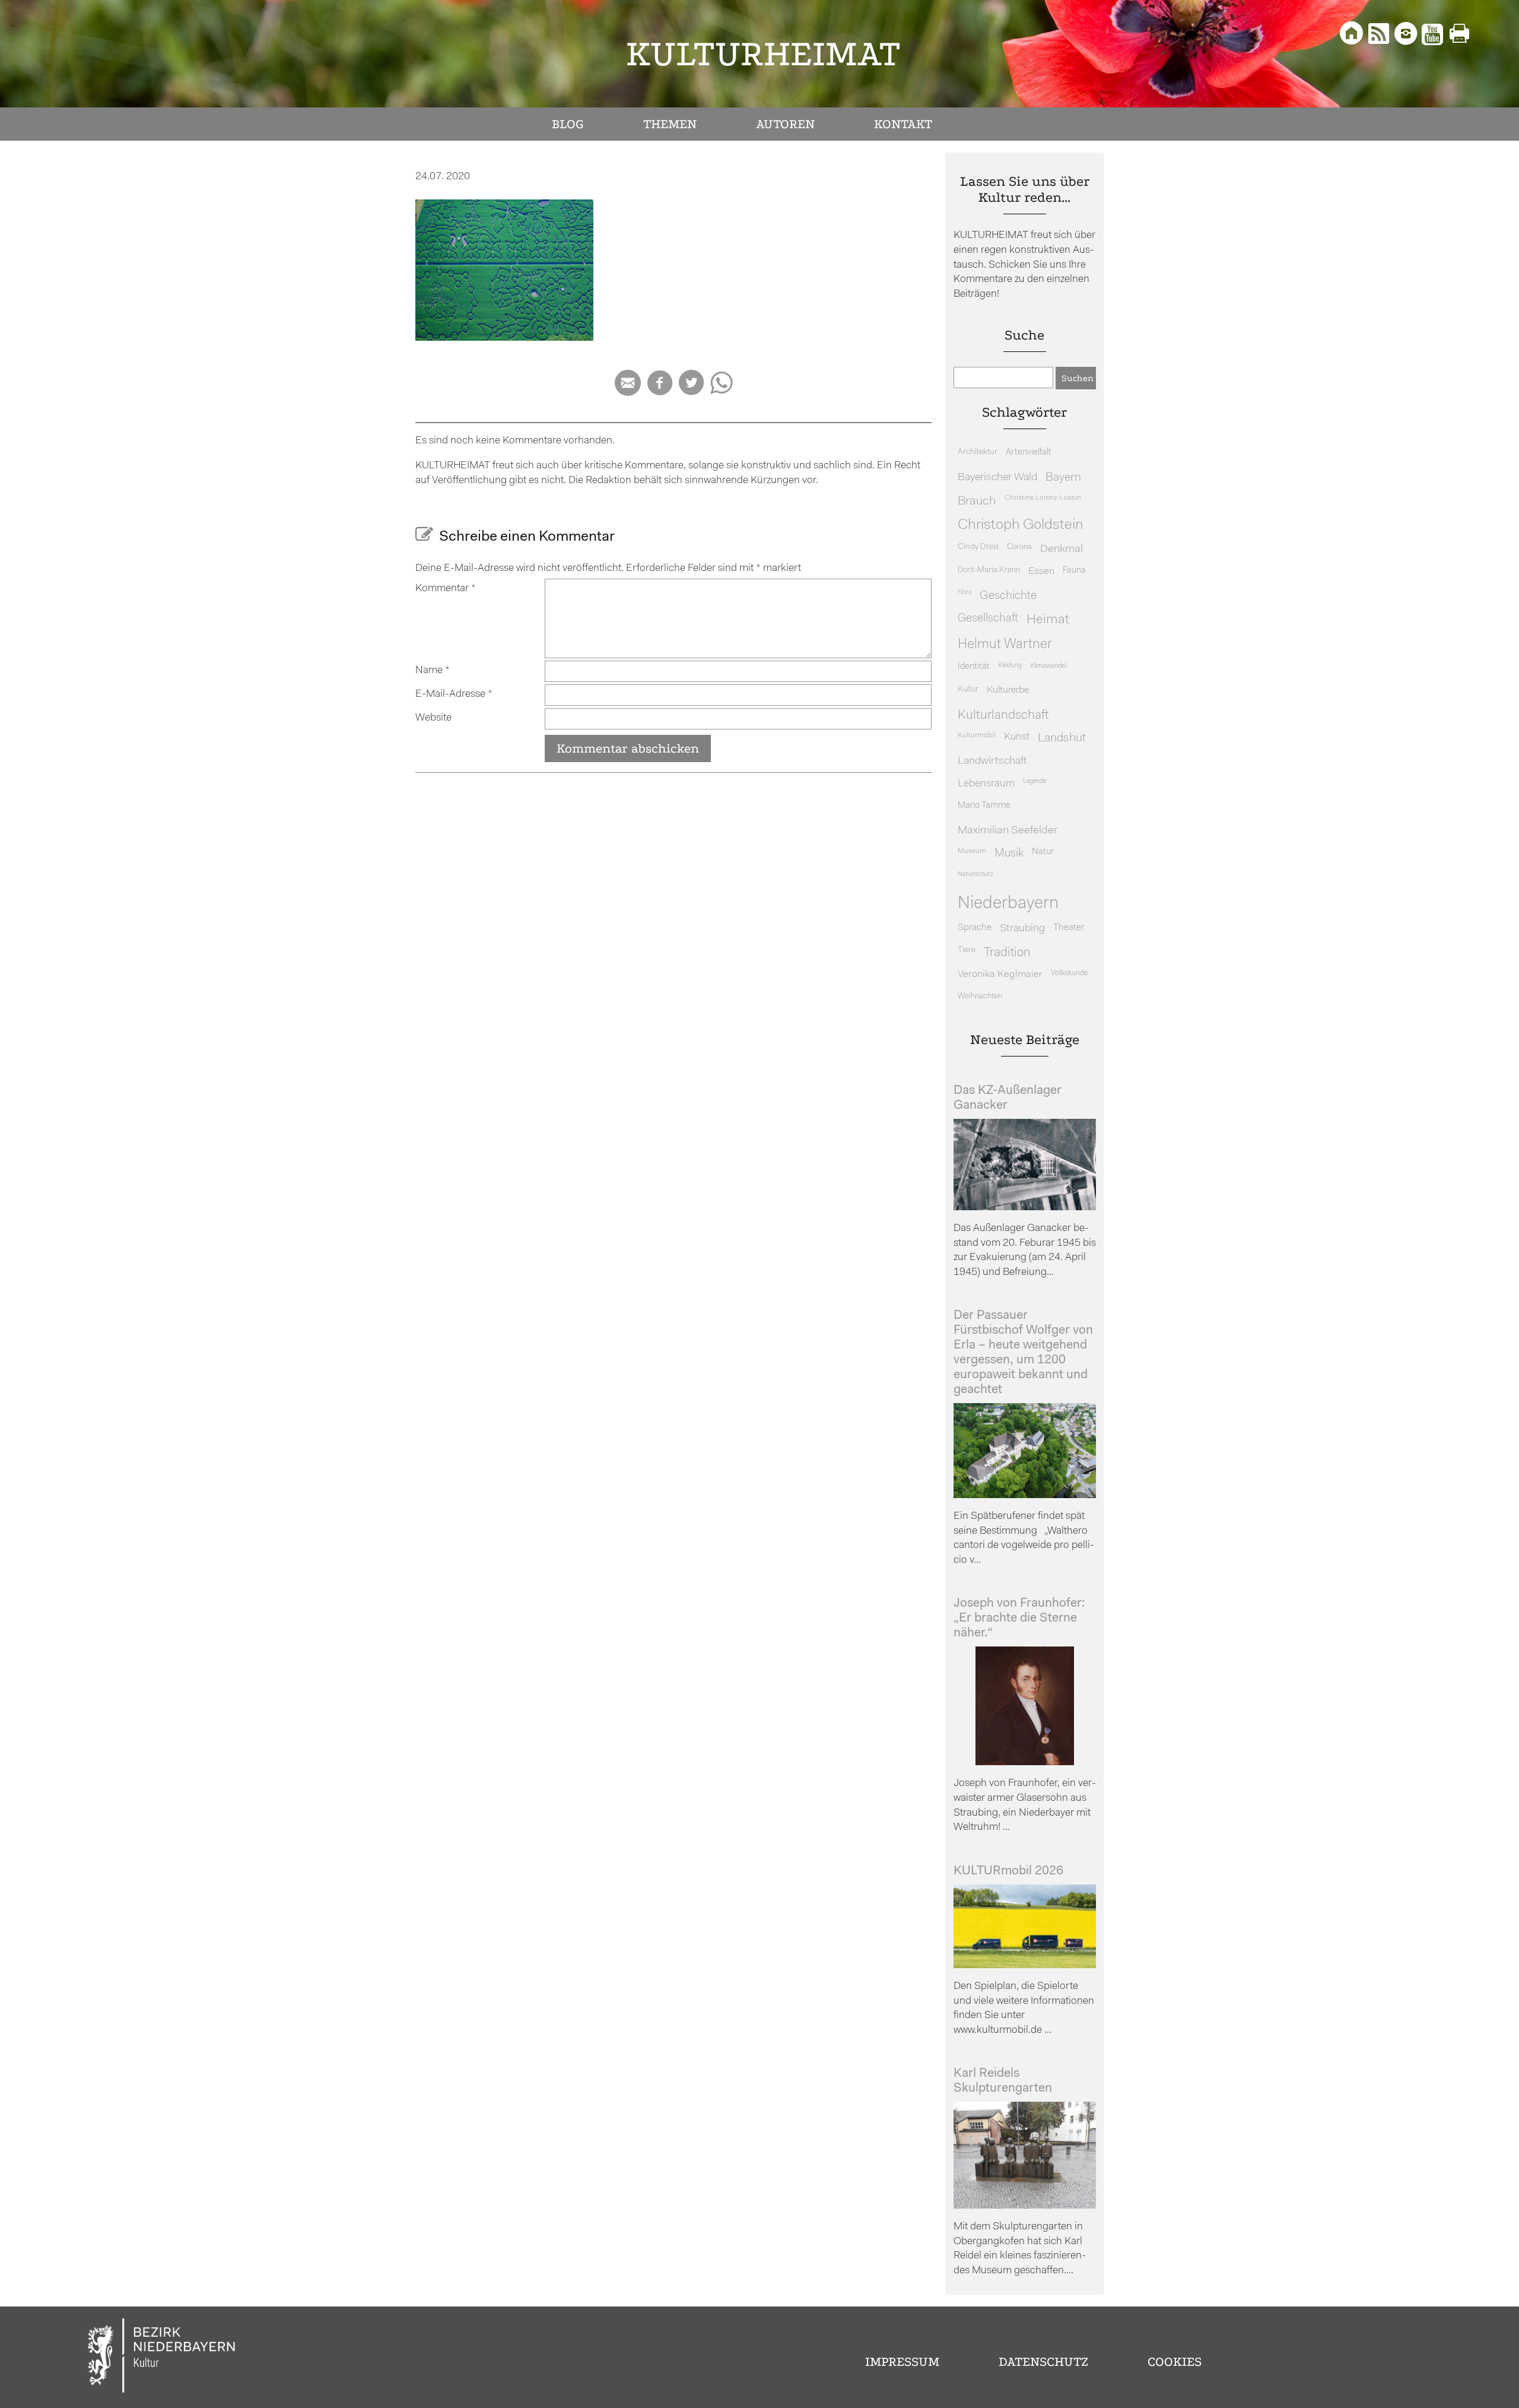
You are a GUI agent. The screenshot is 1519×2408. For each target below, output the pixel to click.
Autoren (785, 124)
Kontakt (903, 124)
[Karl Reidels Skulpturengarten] (1025, 2206)
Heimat (1048, 620)
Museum (972, 851)
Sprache (975, 928)
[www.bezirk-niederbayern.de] (162, 2357)
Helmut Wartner (1005, 645)
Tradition (1007, 953)
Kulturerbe (1008, 690)
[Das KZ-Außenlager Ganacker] (1025, 1208)
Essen (1041, 571)
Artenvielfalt (1029, 453)
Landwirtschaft (992, 761)
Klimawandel (1048, 666)
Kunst (1017, 737)
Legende (1035, 781)
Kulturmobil (977, 735)
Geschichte (1008, 596)
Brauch (977, 501)
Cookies (1175, 2362)
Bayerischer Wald (997, 478)
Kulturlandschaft (1003, 716)
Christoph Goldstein (1021, 525)
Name (433, 670)
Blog (568, 124)
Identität (974, 667)
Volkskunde (1070, 973)
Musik (1009, 854)
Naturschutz (975, 874)
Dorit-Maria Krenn (989, 570)
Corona (1019, 547)
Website (433, 718)
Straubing (1022, 929)
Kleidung (1010, 666)
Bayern (1063, 478)
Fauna (1074, 571)
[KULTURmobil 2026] (1025, 1966)
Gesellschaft (988, 619)
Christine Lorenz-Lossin (1043, 498)
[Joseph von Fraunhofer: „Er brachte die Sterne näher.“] (1025, 1763)
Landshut (1062, 738)
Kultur (968, 689)
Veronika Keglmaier (1000, 974)
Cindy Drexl (978, 547)
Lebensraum (986, 784)
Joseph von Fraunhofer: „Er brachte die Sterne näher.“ (1019, 1618)
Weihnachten (980, 996)
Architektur (978, 452)
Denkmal (1062, 549)
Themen (670, 124)
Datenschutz (1043, 2362)
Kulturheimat (763, 54)
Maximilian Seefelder (1008, 831)
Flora (965, 593)
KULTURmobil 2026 (1008, 1871)
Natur (1043, 852)
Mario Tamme (984, 806)
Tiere (967, 950)
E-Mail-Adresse (454, 694)
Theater (1069, 928)
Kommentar (446, 588)
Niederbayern (1008, 904)
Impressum (902, 2362)
